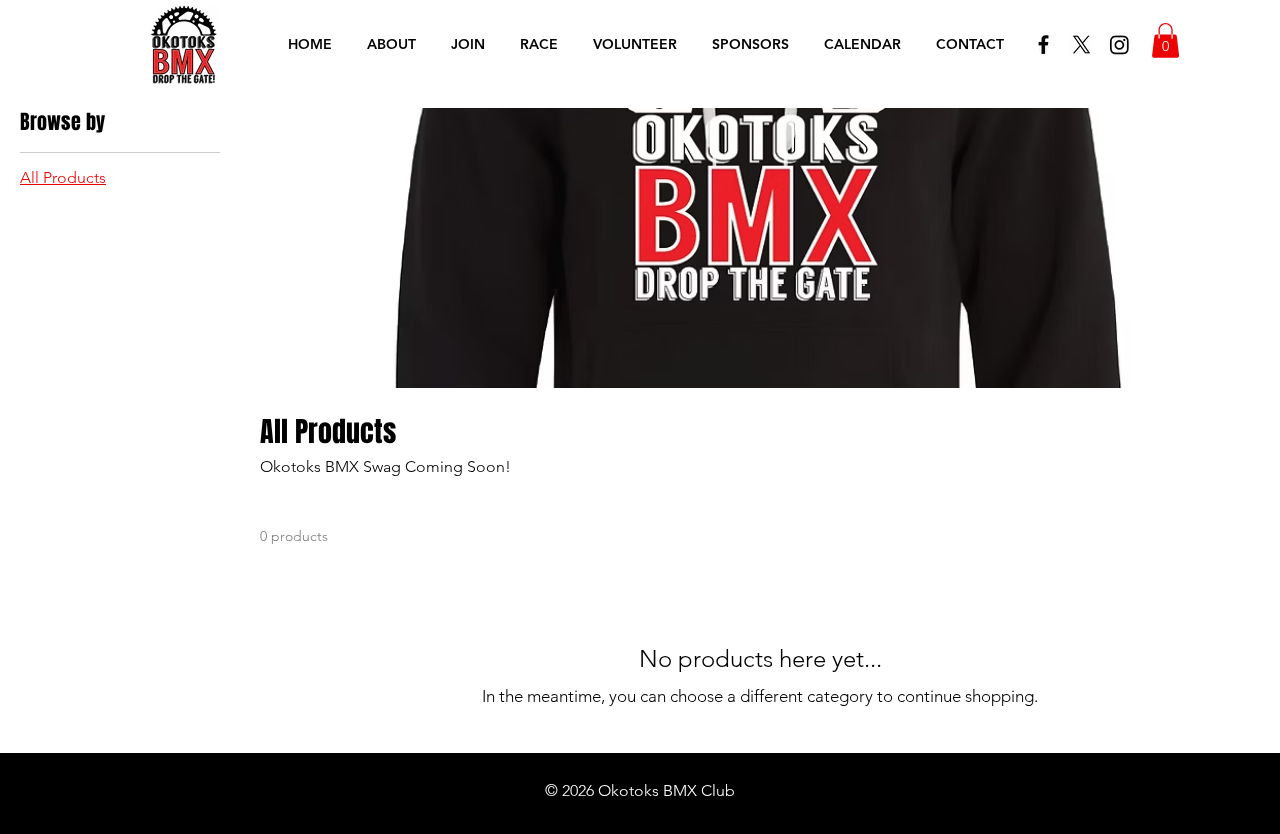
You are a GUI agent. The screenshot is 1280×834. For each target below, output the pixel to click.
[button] (1165, 40)
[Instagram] (1119, 44)
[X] (1081, 44)
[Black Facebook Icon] (1043, 44)
